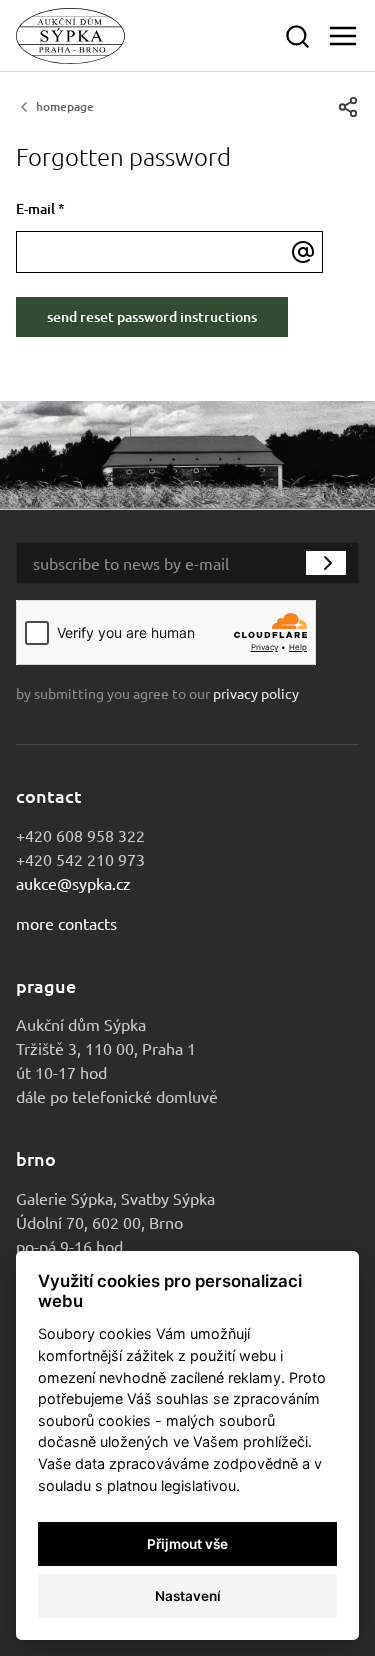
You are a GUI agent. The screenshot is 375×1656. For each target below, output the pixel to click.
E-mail (40, 208)
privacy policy (256, 693)
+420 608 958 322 (80, 835)
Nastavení (188, 1596)
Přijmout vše (187, 1544)
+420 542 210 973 (80, 859)
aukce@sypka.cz (73, 883)
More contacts (66, 923)
